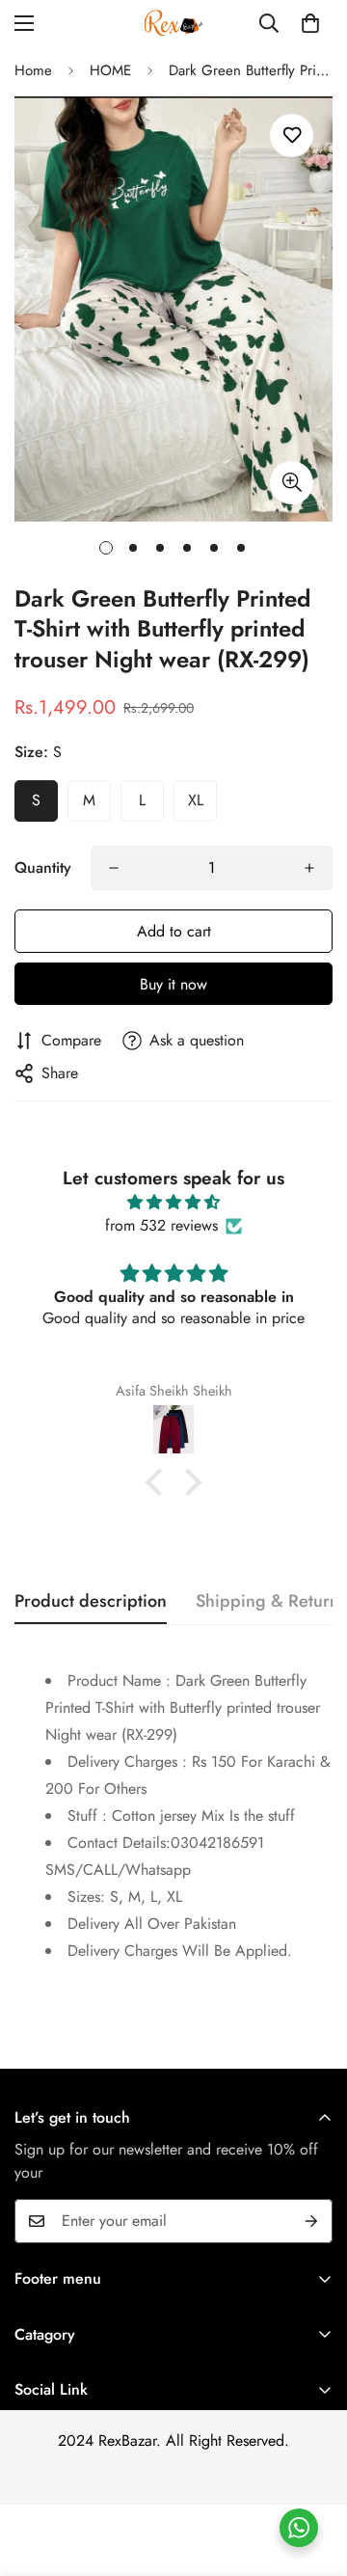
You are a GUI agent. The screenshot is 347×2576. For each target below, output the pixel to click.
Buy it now (173, 984)
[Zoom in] (292, 483)
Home (33, 70)
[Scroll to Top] (312, 2474)
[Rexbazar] (173, 23)
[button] (310, 23)
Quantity (43, 868)
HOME (110, 70)
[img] (173, 1202)
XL (196, 800)
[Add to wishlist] (292, 136)
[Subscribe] (311, 2221)
